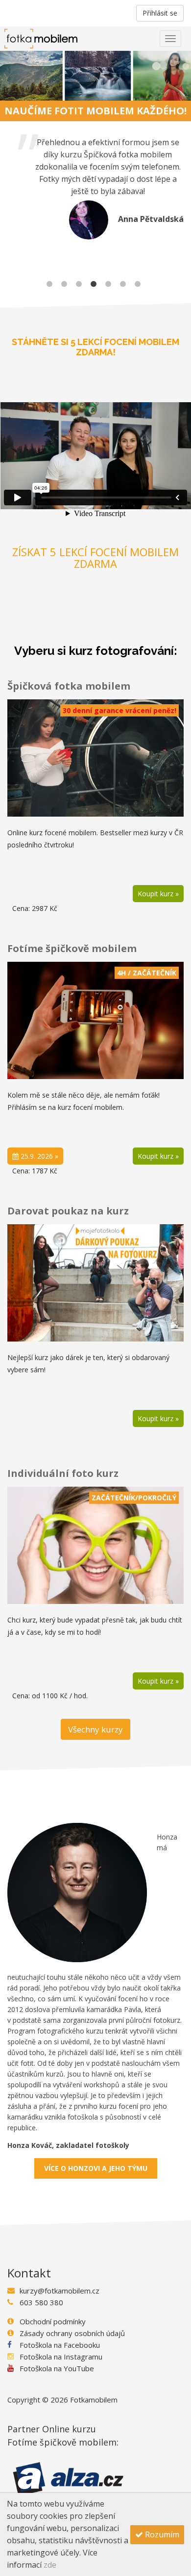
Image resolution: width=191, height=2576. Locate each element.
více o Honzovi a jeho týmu (96, 2168)
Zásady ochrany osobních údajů (72, 2333)
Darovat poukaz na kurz (68, 1211)
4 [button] (94, 283)
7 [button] (138, 283)
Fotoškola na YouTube (57, 2368)
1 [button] (49, 283)
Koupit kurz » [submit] (158, 1156)
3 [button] (79, 283)
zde (50, 2565)
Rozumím (161, 2534)
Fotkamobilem (94, 2400)
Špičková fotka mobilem (69, 686)
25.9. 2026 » (38, 1156)
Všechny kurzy (95, 1729)
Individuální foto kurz (63, 1473)
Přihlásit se (160, 13)
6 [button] (123, 283)
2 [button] (64, 283)
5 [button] (108, 283)
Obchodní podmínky (53, 2321)
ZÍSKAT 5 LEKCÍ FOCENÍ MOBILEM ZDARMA (95, 558)
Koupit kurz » (158, 894)
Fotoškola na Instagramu (61, 2357)
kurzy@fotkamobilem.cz (60, 2291)
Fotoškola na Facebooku (60, 2345)
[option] (95, 188)
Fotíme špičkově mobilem (72, 948)
